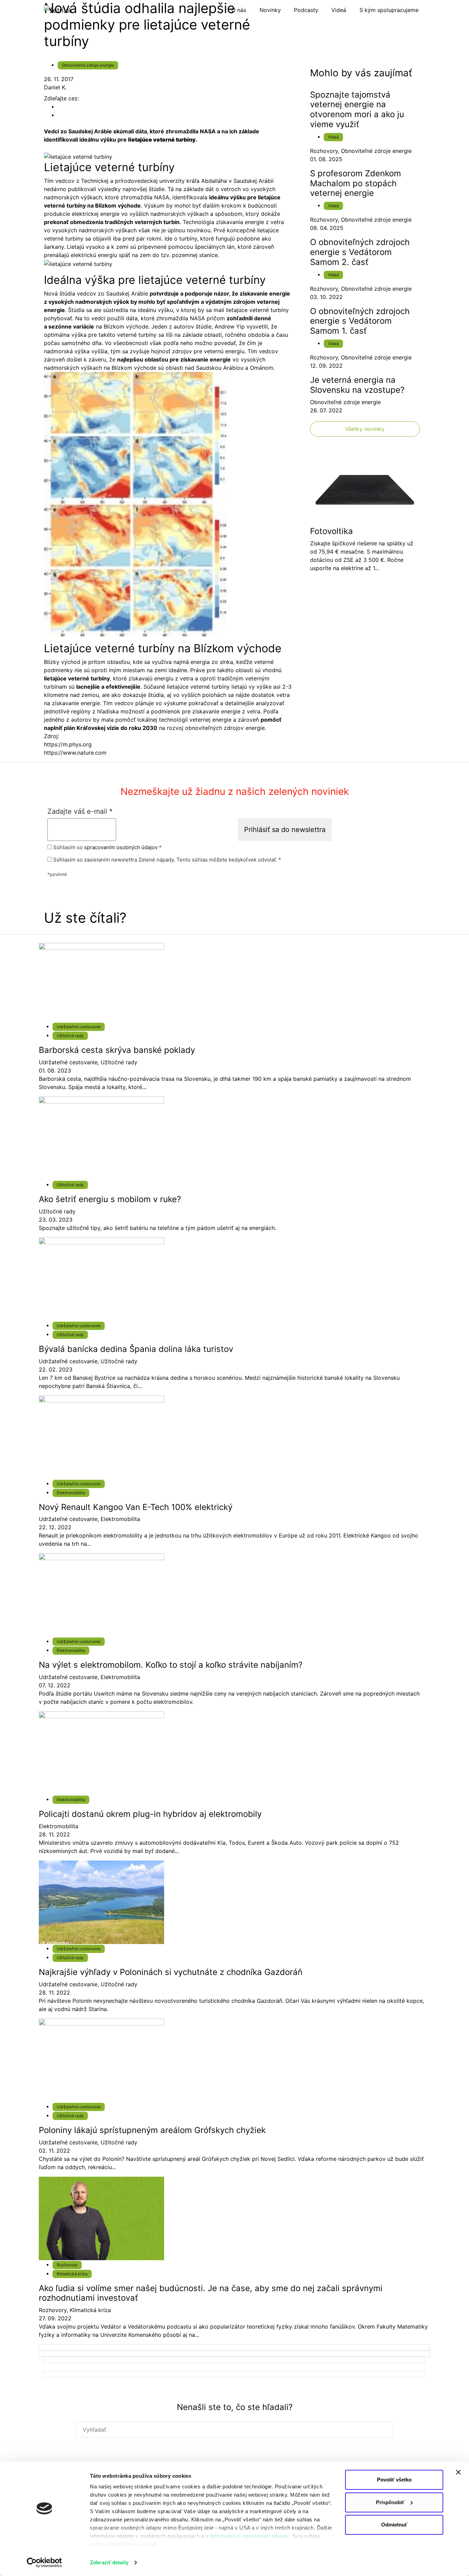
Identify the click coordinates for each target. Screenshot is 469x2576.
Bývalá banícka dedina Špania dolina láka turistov (136, 1349)
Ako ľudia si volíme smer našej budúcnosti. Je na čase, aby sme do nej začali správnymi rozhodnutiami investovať (211, 2293)
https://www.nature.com (75, 753)
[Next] (234, 2347)
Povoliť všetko (394, 2480)
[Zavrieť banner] (458, 2472)
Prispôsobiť (390, 2502)
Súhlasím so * (107, 847)
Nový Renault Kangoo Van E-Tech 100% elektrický (136, 1507)
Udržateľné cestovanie (79, 1027)
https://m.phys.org (68, 744)
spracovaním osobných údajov (121, 847)
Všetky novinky (365, 429)
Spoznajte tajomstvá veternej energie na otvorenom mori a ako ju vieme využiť (357, 109)
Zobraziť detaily (109, 2562)
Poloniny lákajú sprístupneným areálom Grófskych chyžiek (152, 2130)
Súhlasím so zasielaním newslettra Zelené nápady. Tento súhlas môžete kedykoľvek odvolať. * (167, 860)
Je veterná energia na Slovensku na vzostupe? (357, 385)
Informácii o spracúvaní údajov (250, 2536)
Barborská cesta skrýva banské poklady (117, 1050)
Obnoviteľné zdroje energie (88, 65)
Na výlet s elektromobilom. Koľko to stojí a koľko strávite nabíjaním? (171, 1665)
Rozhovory (324, 151)
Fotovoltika (331, 531)
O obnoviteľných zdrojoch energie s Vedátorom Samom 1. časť (360, 321)
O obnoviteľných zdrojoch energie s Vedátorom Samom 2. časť (360, 252)
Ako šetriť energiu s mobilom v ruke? (110, 1199)
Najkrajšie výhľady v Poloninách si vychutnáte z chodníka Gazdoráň (171, 1972)
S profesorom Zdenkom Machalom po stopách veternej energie (356, 183)
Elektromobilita (71, 1493)
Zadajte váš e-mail (80, 811)
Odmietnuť (394, 2525)
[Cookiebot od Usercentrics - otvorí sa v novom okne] (44, 2563)
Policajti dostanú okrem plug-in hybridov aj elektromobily (150, 1814)
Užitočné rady (70, 1036)
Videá (333, 137)
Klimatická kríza (72, 2274)
